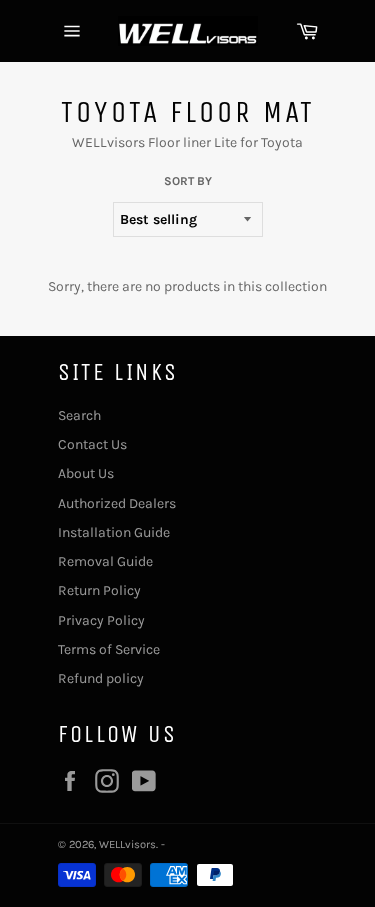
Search (79, 415)
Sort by (188, 181)
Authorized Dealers (117, 503)
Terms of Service (109, 649)
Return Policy (99, 590)
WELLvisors (127, 844)
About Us (86, 473)
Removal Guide (105, 561)
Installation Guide (114, 532)
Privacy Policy (101, 620)
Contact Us (92, 444)
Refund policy (101, 678)
